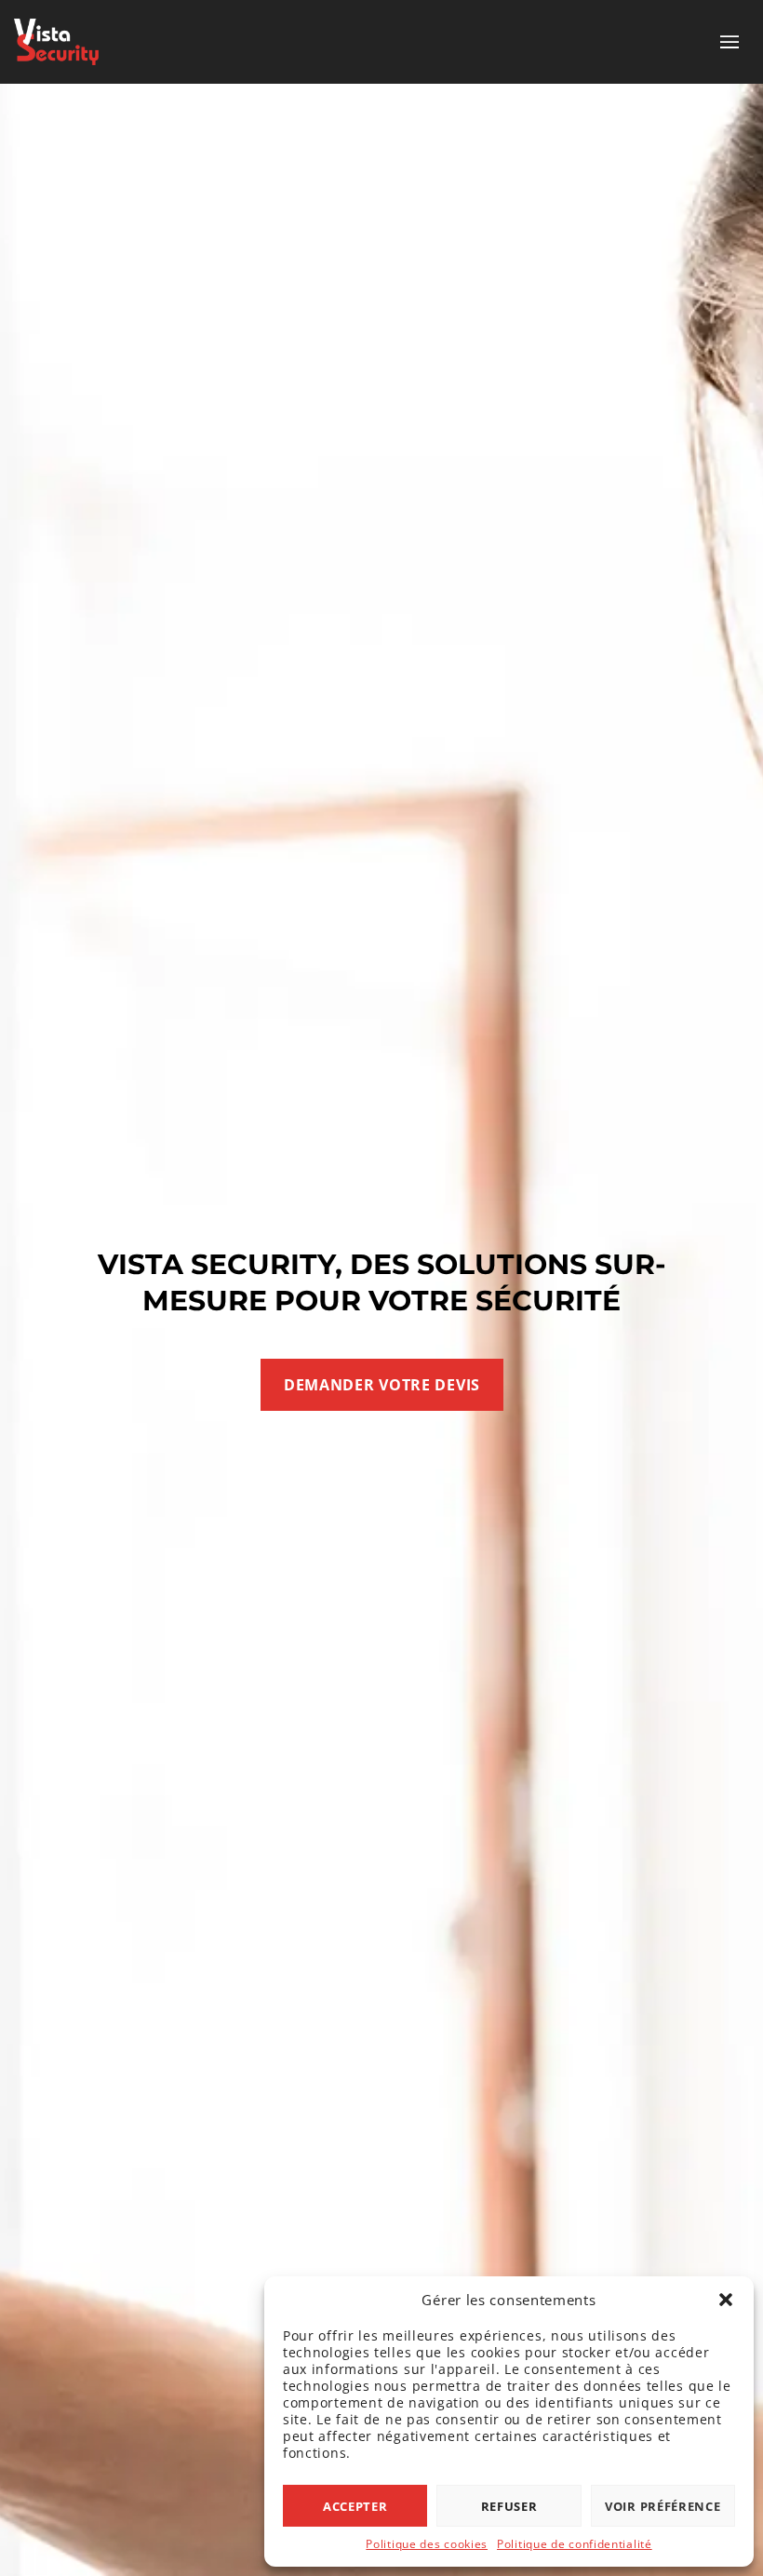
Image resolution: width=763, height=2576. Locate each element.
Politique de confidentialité (575, 2544)
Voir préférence (663, 2506)
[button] (726, 2300)
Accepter (355, 2506)
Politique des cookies (427, 2544)
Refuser (509, 2506)
